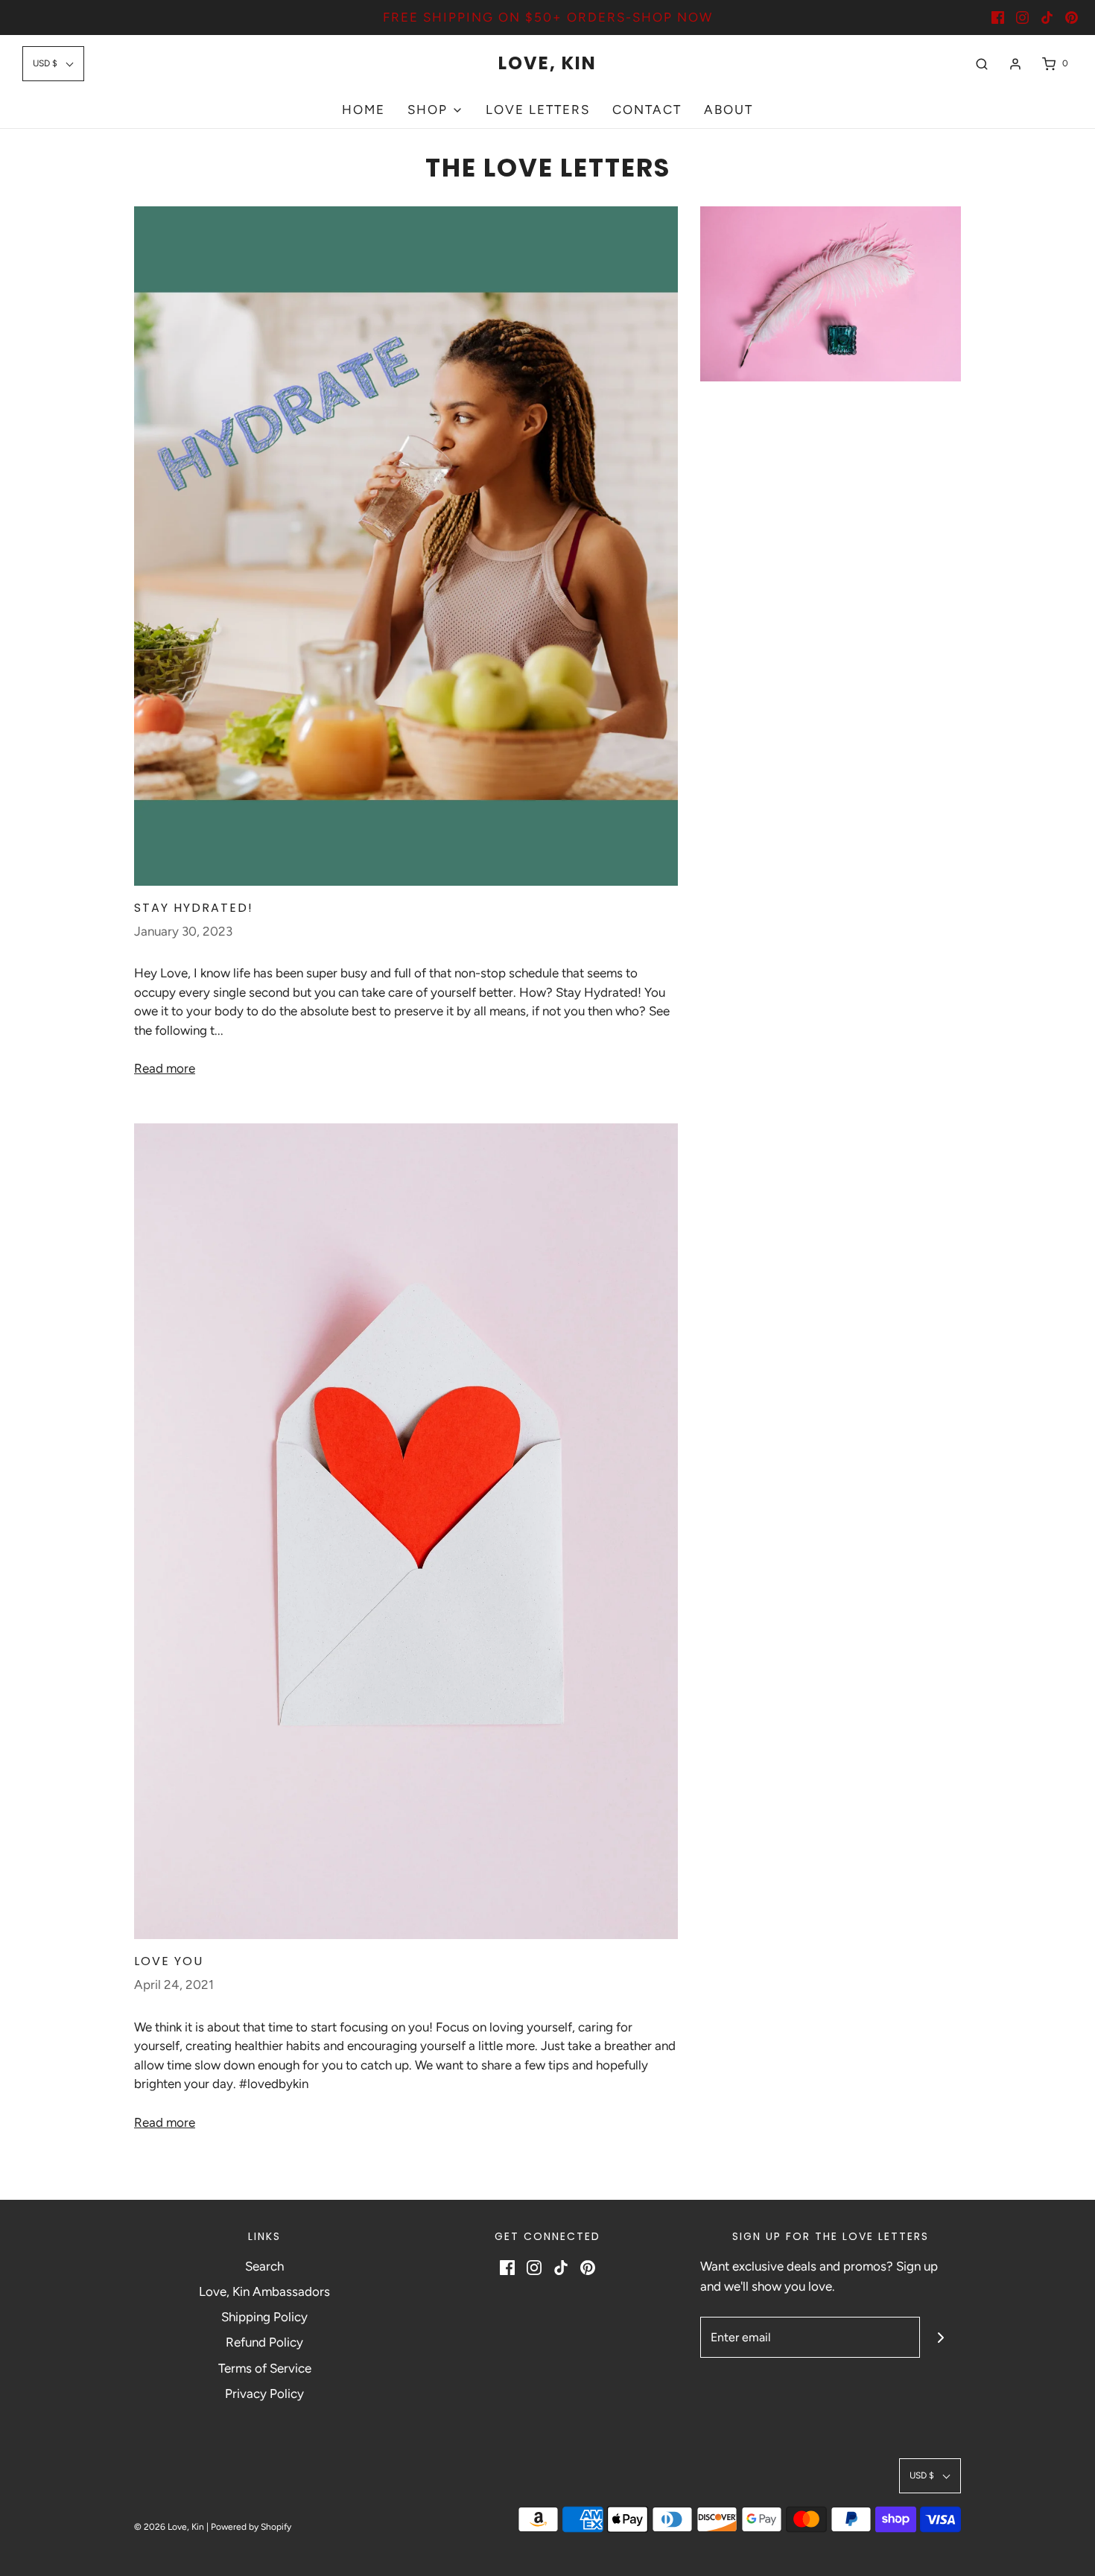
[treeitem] (435, 110)
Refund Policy (264, 2342)
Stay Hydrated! (194, 908)
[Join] (940, 2337)
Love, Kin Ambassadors (264, 2291)
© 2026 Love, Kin (169, 2527)
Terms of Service (265, 2368)
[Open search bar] (982, 64)
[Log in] (1015, 64)
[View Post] (406, 546)
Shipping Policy (264, 2317)
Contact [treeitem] (647, 110)
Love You (169, 1961)
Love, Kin (547, 64)
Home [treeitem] (364, 110)
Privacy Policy (264, 2393)
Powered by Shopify (251, 2527)
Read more (165, 1068)
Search (264, 2266)
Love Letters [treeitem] (538, 110)
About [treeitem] (729, 110)
